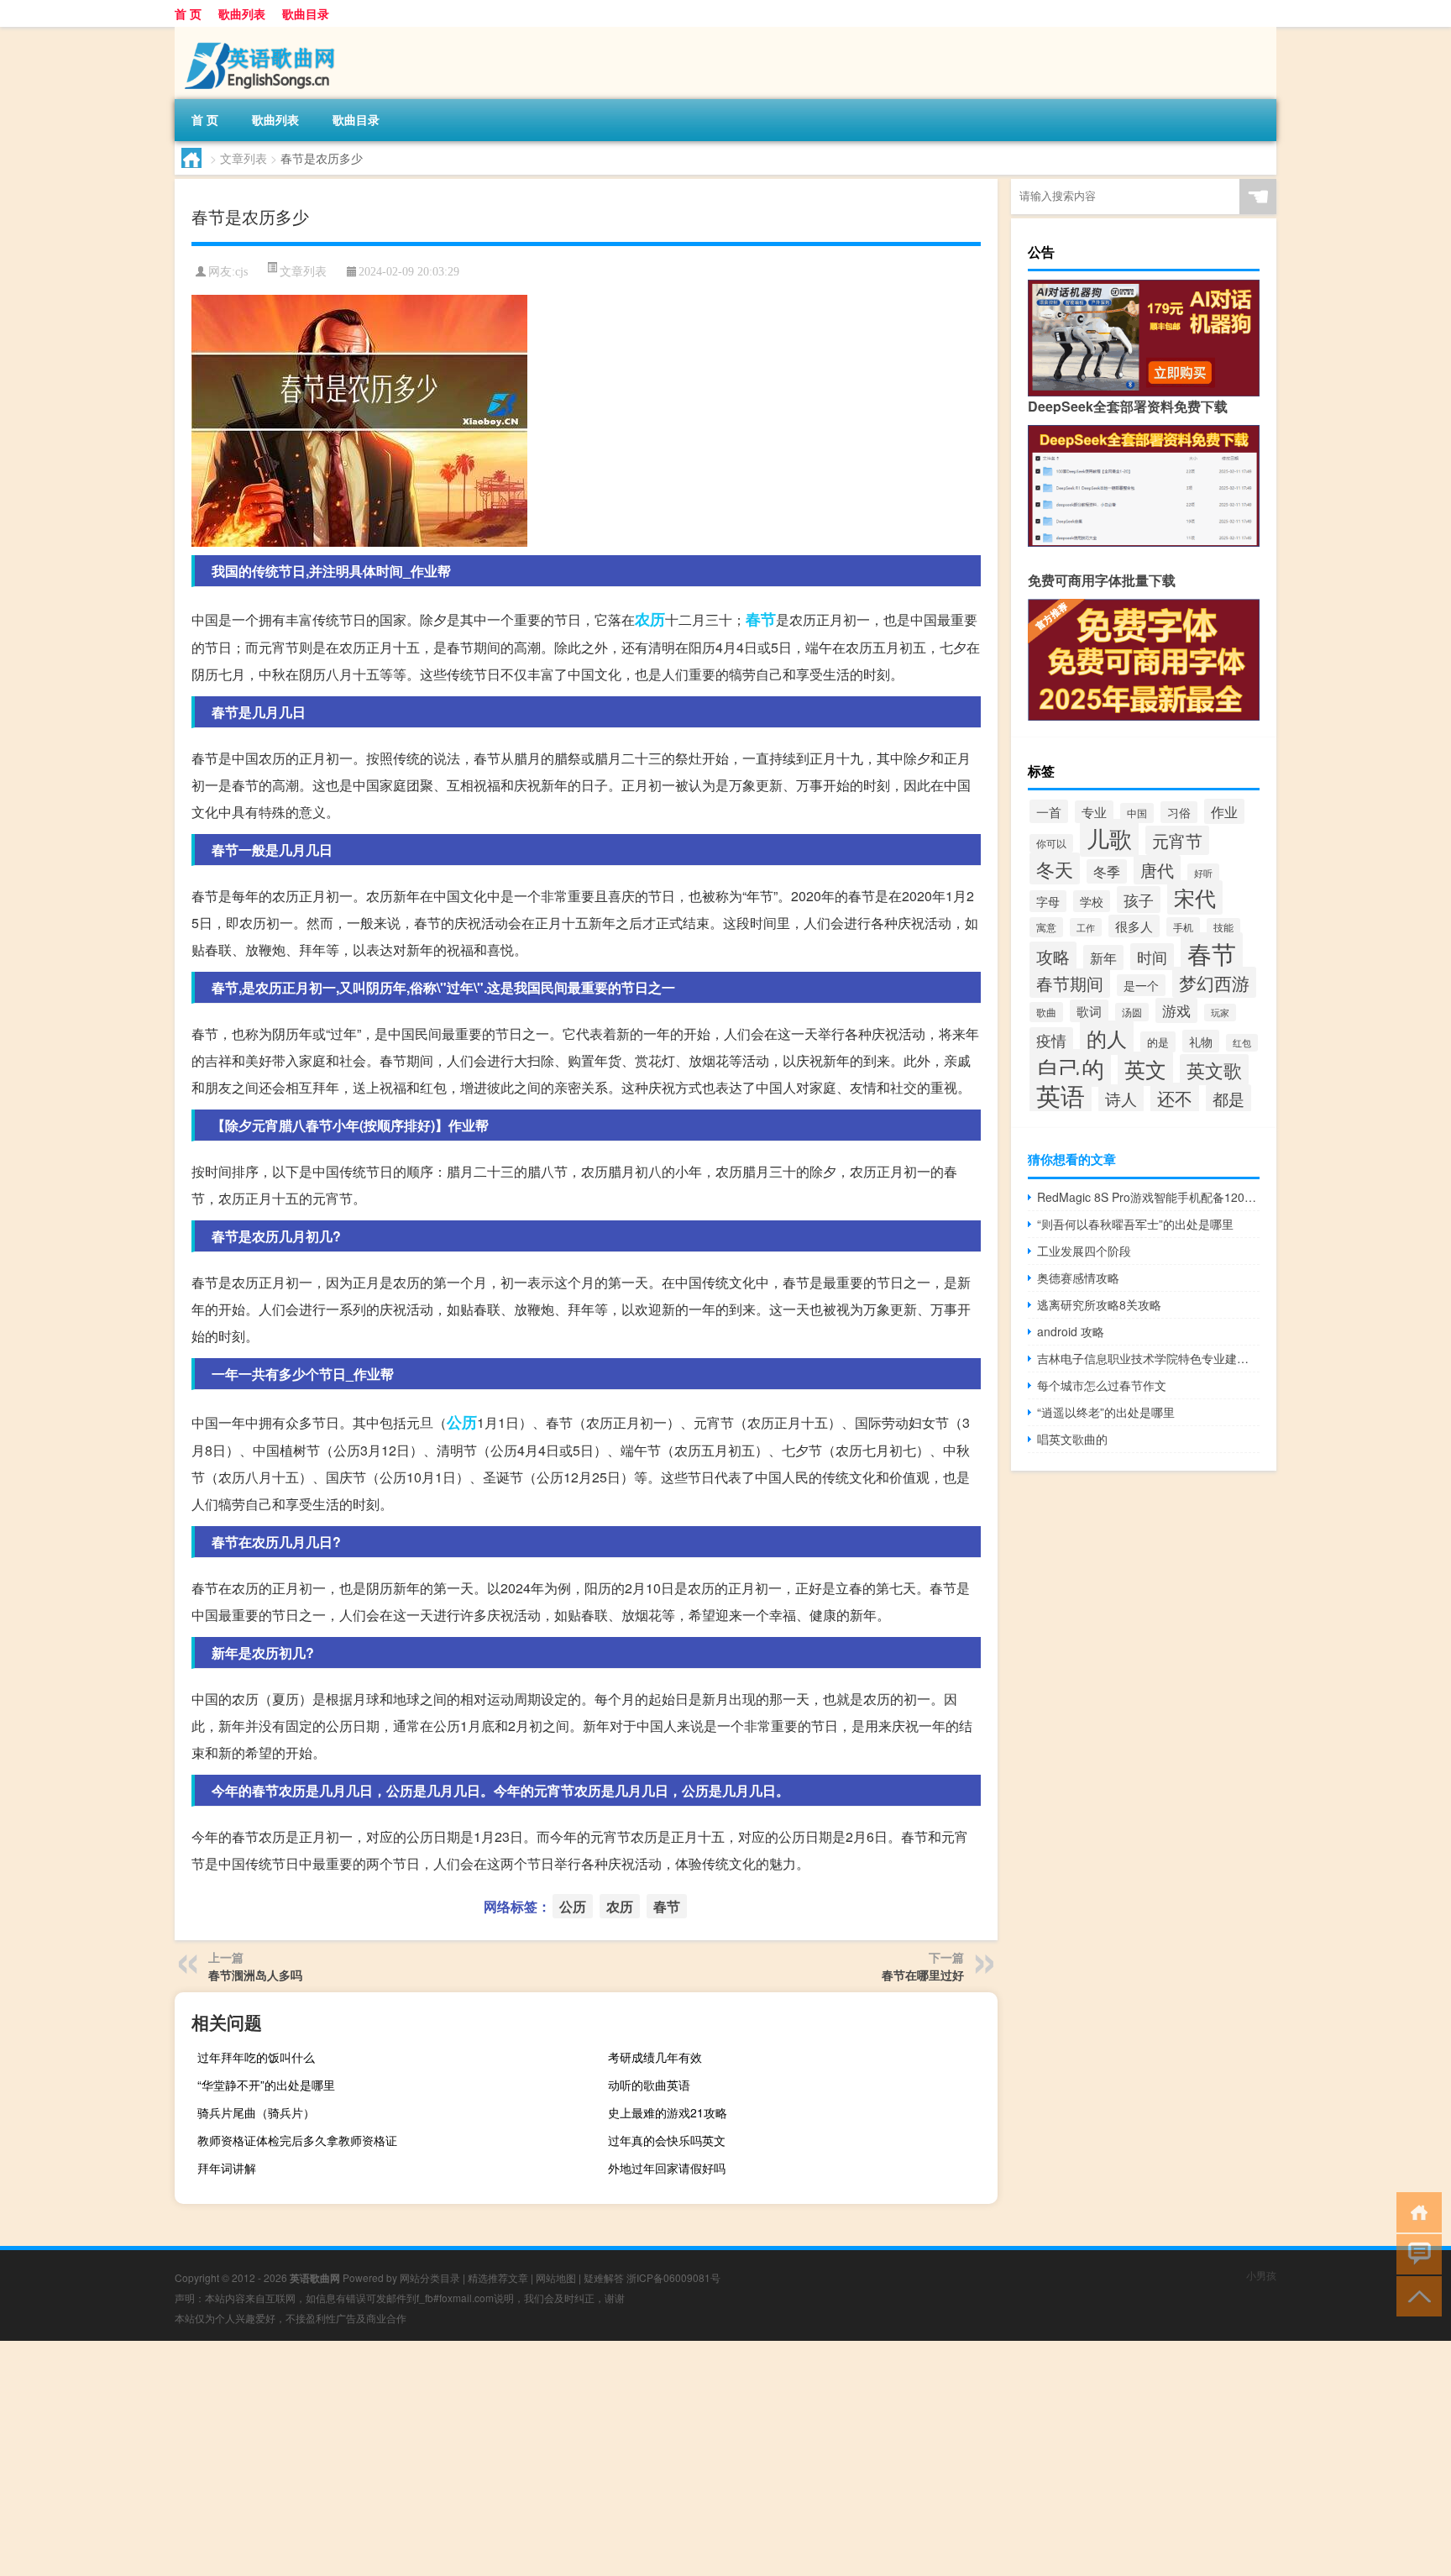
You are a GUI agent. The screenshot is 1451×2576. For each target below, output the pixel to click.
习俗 (1179, 812)
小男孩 (1261, 2275)
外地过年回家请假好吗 (667, 2168)
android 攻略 (1071, 1331)
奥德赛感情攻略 (1078, 1278)
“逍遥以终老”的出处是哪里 (1106, 1412)
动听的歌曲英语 (649, 2085)
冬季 (1107, 871)
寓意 (1046, 927)
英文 (1145, 1069)
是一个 (1141, 985)
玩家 (1220, 1013)
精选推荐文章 (498, 2277)
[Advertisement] (504, 2458)
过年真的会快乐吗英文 (667, 2140)
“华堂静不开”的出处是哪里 (266, 2085)
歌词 (1089, 1011)
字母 (1048, 901)
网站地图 (556, 2277)
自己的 (1070, 1068)
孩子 (1139, 900)
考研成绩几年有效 (655, 2057)
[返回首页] (1415, 2211)
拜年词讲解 (227, 2168)
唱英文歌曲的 (1072, 1439)
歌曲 (1046, 1012)
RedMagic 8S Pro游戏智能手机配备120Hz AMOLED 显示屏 (1148, 1197)
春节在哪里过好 (923, 1975)
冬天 (1055, 868)
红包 (1242, 1043)
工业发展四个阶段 (1084, 1251)
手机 (1183, 927)
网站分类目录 (430, 2277)
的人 (1107, 1038)
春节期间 (1070, 983)
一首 (1049, 811)
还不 (1175, 1098)
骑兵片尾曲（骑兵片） (256, 2112)
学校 (1092, 901)
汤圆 (1132, 1012)
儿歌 (1109, 838)
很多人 (1134, 926)
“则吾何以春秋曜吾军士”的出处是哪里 (1135, 1224)
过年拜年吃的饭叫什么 (256, 2057)
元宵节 (1177, 840)
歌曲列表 (242, 13)
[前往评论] (1415, 2253)
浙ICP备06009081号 (673, 2277)
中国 (1137, 813)
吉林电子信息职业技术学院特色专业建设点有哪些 (1148, 1358)
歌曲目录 (306, 13)
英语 (1061, 1095)
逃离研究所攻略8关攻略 (1099, 1304)
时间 (1152, 957)
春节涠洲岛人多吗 (255, 1975)
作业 (1224, 811)
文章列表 (244, 158)
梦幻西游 (1214, 982)
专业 (1094, 812)
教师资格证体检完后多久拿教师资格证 (297, 2140)
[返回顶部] (1415, 2295)
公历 (462, 1422)
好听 (1203, 873)
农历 (650, 619)
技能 (1223, 927)
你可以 (1051, 843)
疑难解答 (604, 2277)
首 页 (188, 13)
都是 (1228, 1098)
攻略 (1053, 956)
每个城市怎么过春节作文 (1102, 1385)
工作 (1086, 927)
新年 (1103, 957)
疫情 (1051, 1040)
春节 (761, 619)
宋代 (1195, 897)
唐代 (1157, 870)
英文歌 (1214, 1070)
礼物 (1201, 1041)
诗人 (1121, 1098)
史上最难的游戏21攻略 (668, 2112)
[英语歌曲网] (263, 33)
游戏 (1176, 1010)
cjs (241, 272)
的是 (1158, 1042)
